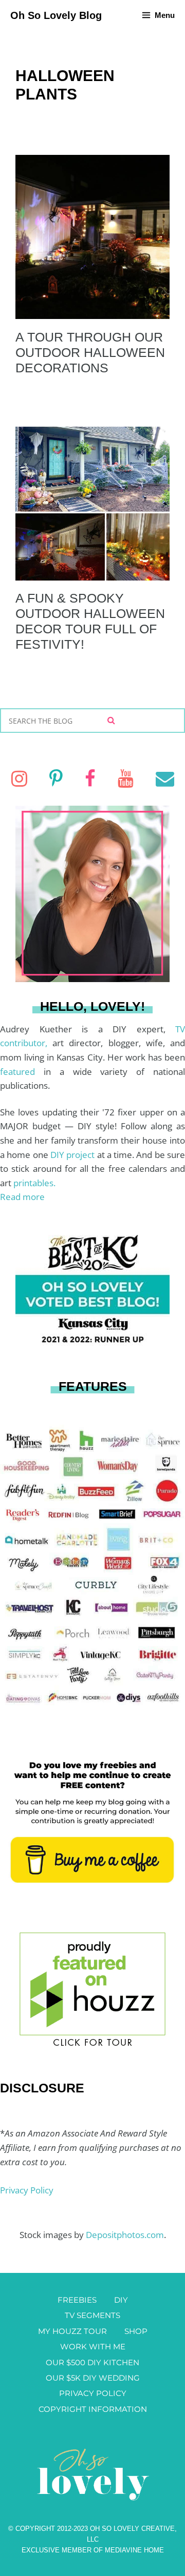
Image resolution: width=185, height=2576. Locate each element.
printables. (34, 1183)
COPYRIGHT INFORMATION (93, 2409)
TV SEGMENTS (92, 2315)
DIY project (74, 1155)
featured (22, 1072)
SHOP (136, 2331)
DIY (121, 2300)
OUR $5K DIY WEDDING (93, 2378)
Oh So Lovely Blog (56, 15)
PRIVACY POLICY (93, 2393)
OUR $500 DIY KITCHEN (92, 2362)
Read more (22, 1197)
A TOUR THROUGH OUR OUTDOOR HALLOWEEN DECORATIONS (90, 352)
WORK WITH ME (93, 2347)
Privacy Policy (27, 2190)
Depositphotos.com (125, 2235)
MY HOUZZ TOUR (72, 2331)
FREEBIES (77, 2300)
